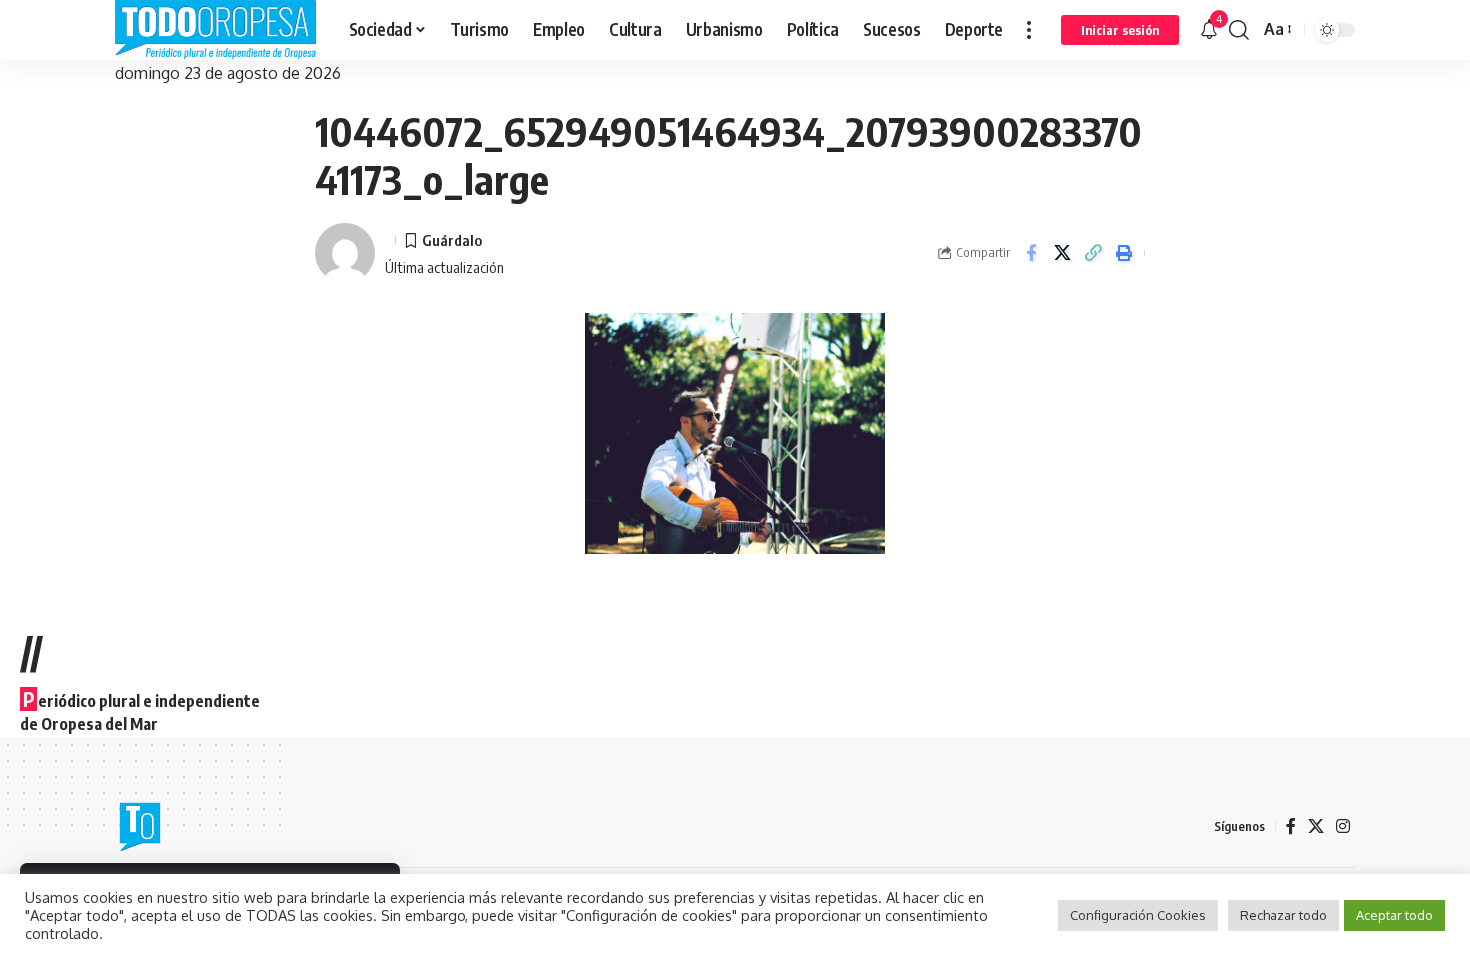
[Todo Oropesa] (216, 30)
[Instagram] (1343, 826)
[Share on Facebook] (1031, 253)
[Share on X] (1062, 253)
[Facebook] (1291, 826)
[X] (1316, 826)
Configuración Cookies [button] (1138, 915)
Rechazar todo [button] (1283, 915)
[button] (1029, 30)
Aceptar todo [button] (1394, 915)
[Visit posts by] (345, 253)
